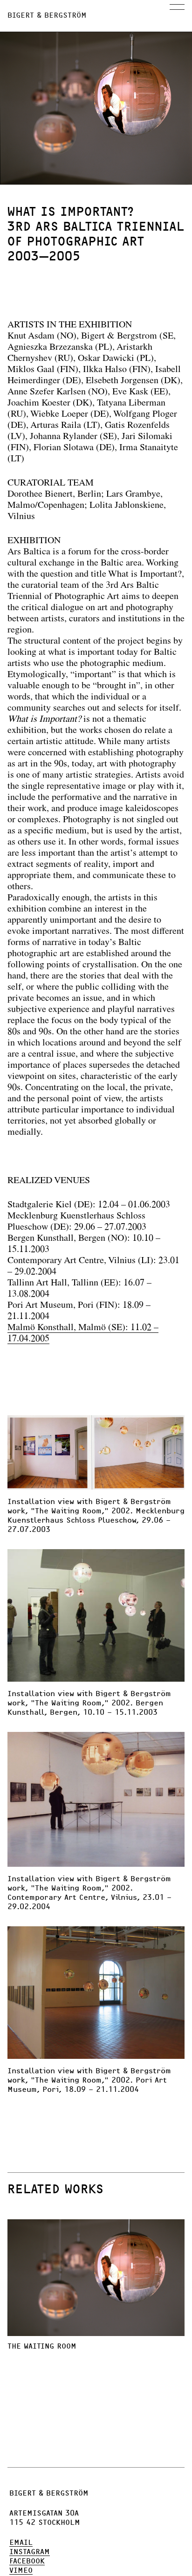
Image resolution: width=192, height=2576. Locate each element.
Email (21, 2543)
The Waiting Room (42, 2346)
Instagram (30, 2552)
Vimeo (21, 2570)
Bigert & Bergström (47, 15)
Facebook (27, 2561)
